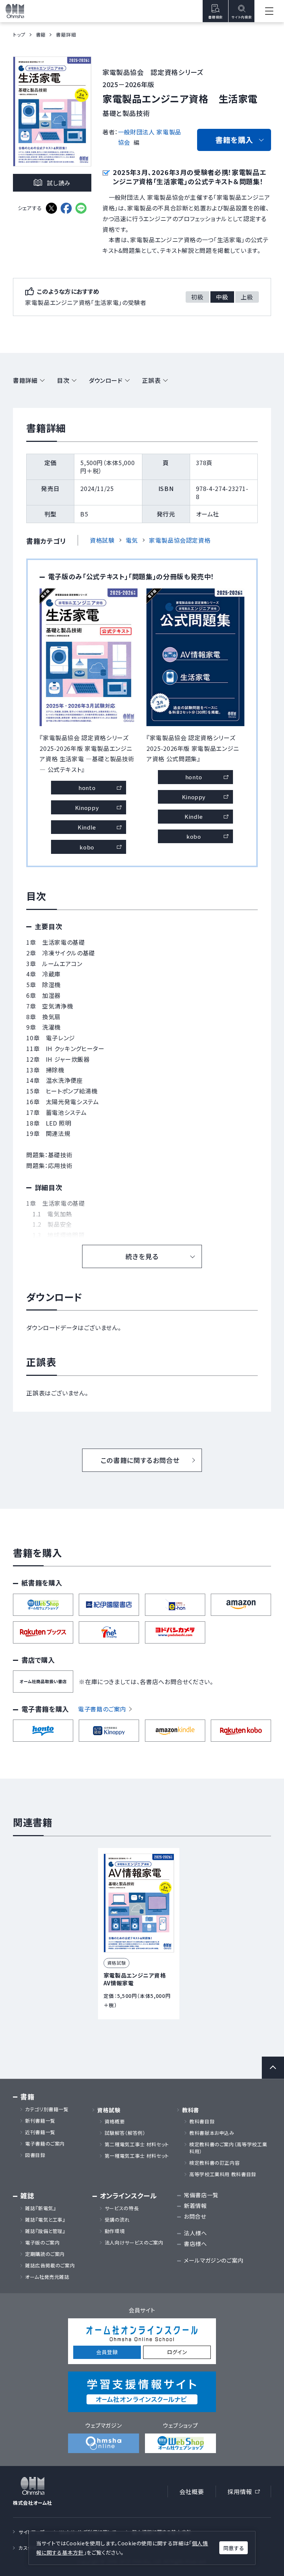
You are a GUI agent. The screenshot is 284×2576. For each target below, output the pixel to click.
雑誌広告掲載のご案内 (53, 2266)
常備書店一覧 (201, 2195)
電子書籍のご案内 (102, 1709)
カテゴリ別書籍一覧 (47, 2109)
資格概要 (115, 2122)
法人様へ (195, 2233)
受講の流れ (117, 2220)
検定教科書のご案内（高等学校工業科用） (228, 2148)
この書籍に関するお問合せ (140, 1460)
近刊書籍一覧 (40, 2132)
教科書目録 (202, 2122)
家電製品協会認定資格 (180, 540)
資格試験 (102, 540)
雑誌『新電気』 (40, 2208)
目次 (63, 380)
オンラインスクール (129, 2196)
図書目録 (35, 2155)
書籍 (41, 35)
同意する (234, 2548)
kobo (87, 847)
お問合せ (195, 2216)
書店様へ (195, 2244)
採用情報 (246, 2493)
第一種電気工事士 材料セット (137, 2156)
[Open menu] (269, 11)
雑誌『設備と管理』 (45, 2231)
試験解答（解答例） (125, 2133)
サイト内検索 (241, 17)
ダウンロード (106, 380)
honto (87, 788)
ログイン (177, 2352)
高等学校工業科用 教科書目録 (223, 2174)
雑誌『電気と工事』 (45, 2220)
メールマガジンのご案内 (214, 2260)
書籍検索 (215, 17)
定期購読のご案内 (45, 2254)
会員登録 (107, 2352)
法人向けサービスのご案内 (134, 2243)
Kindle (87, 827)
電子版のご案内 (42, 2243)
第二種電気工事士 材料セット (137, 2144)
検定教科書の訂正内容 (214, 2163)
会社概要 (192, 2491)
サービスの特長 (122, 2208)
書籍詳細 (25, 380)
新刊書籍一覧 (40, 2121)
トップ (19, 35)
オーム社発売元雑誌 (47, 2277)
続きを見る (142, 1256)
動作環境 (115, 2231)
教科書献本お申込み (212, 2133)
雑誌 (27, 2196)
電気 (132, 540)
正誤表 (151, 380)
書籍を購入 (234, 140)
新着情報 (195, 2206)
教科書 (191, 2110)
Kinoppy (87, 808)
